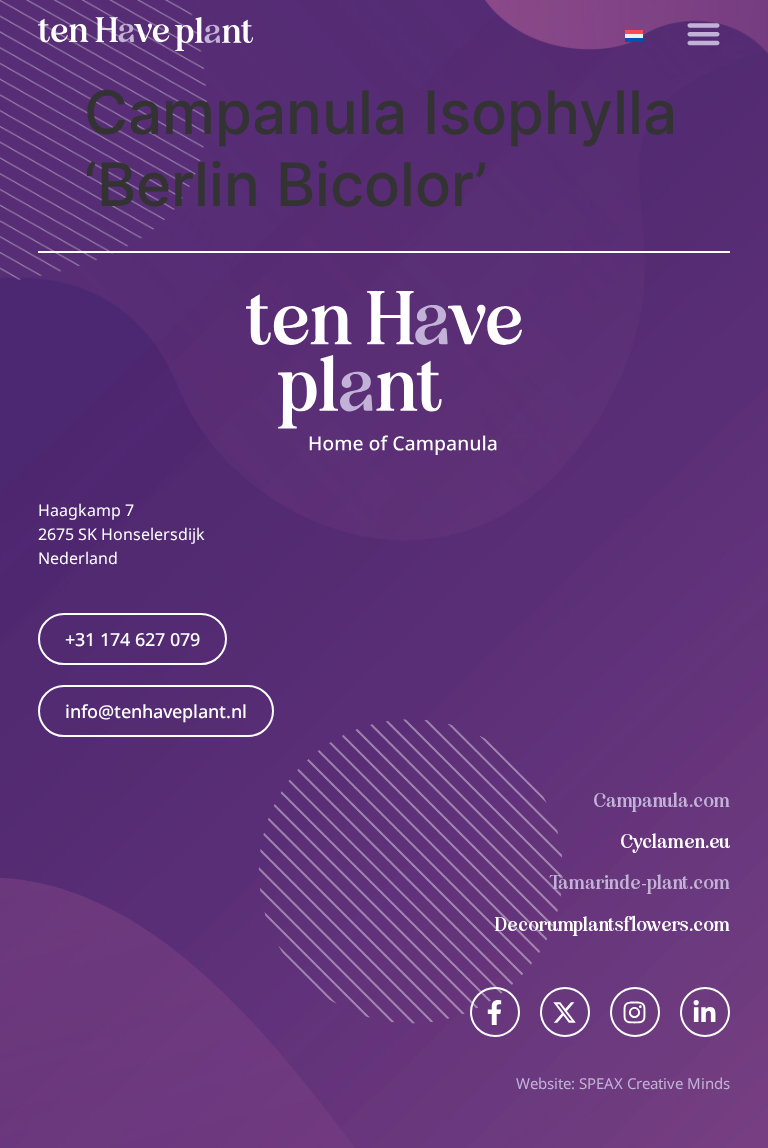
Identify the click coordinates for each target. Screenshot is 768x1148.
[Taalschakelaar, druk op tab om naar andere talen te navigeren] (634, 34)
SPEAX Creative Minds (654, 1083)
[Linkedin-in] (705, 1012)
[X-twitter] (565, 1012)
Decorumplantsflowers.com (612, 924)
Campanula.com (661, 800)
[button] (703, 34)
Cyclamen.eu (675, 841)
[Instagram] (635, 1012)
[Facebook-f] (495, 1012)
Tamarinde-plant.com (640, 882)
